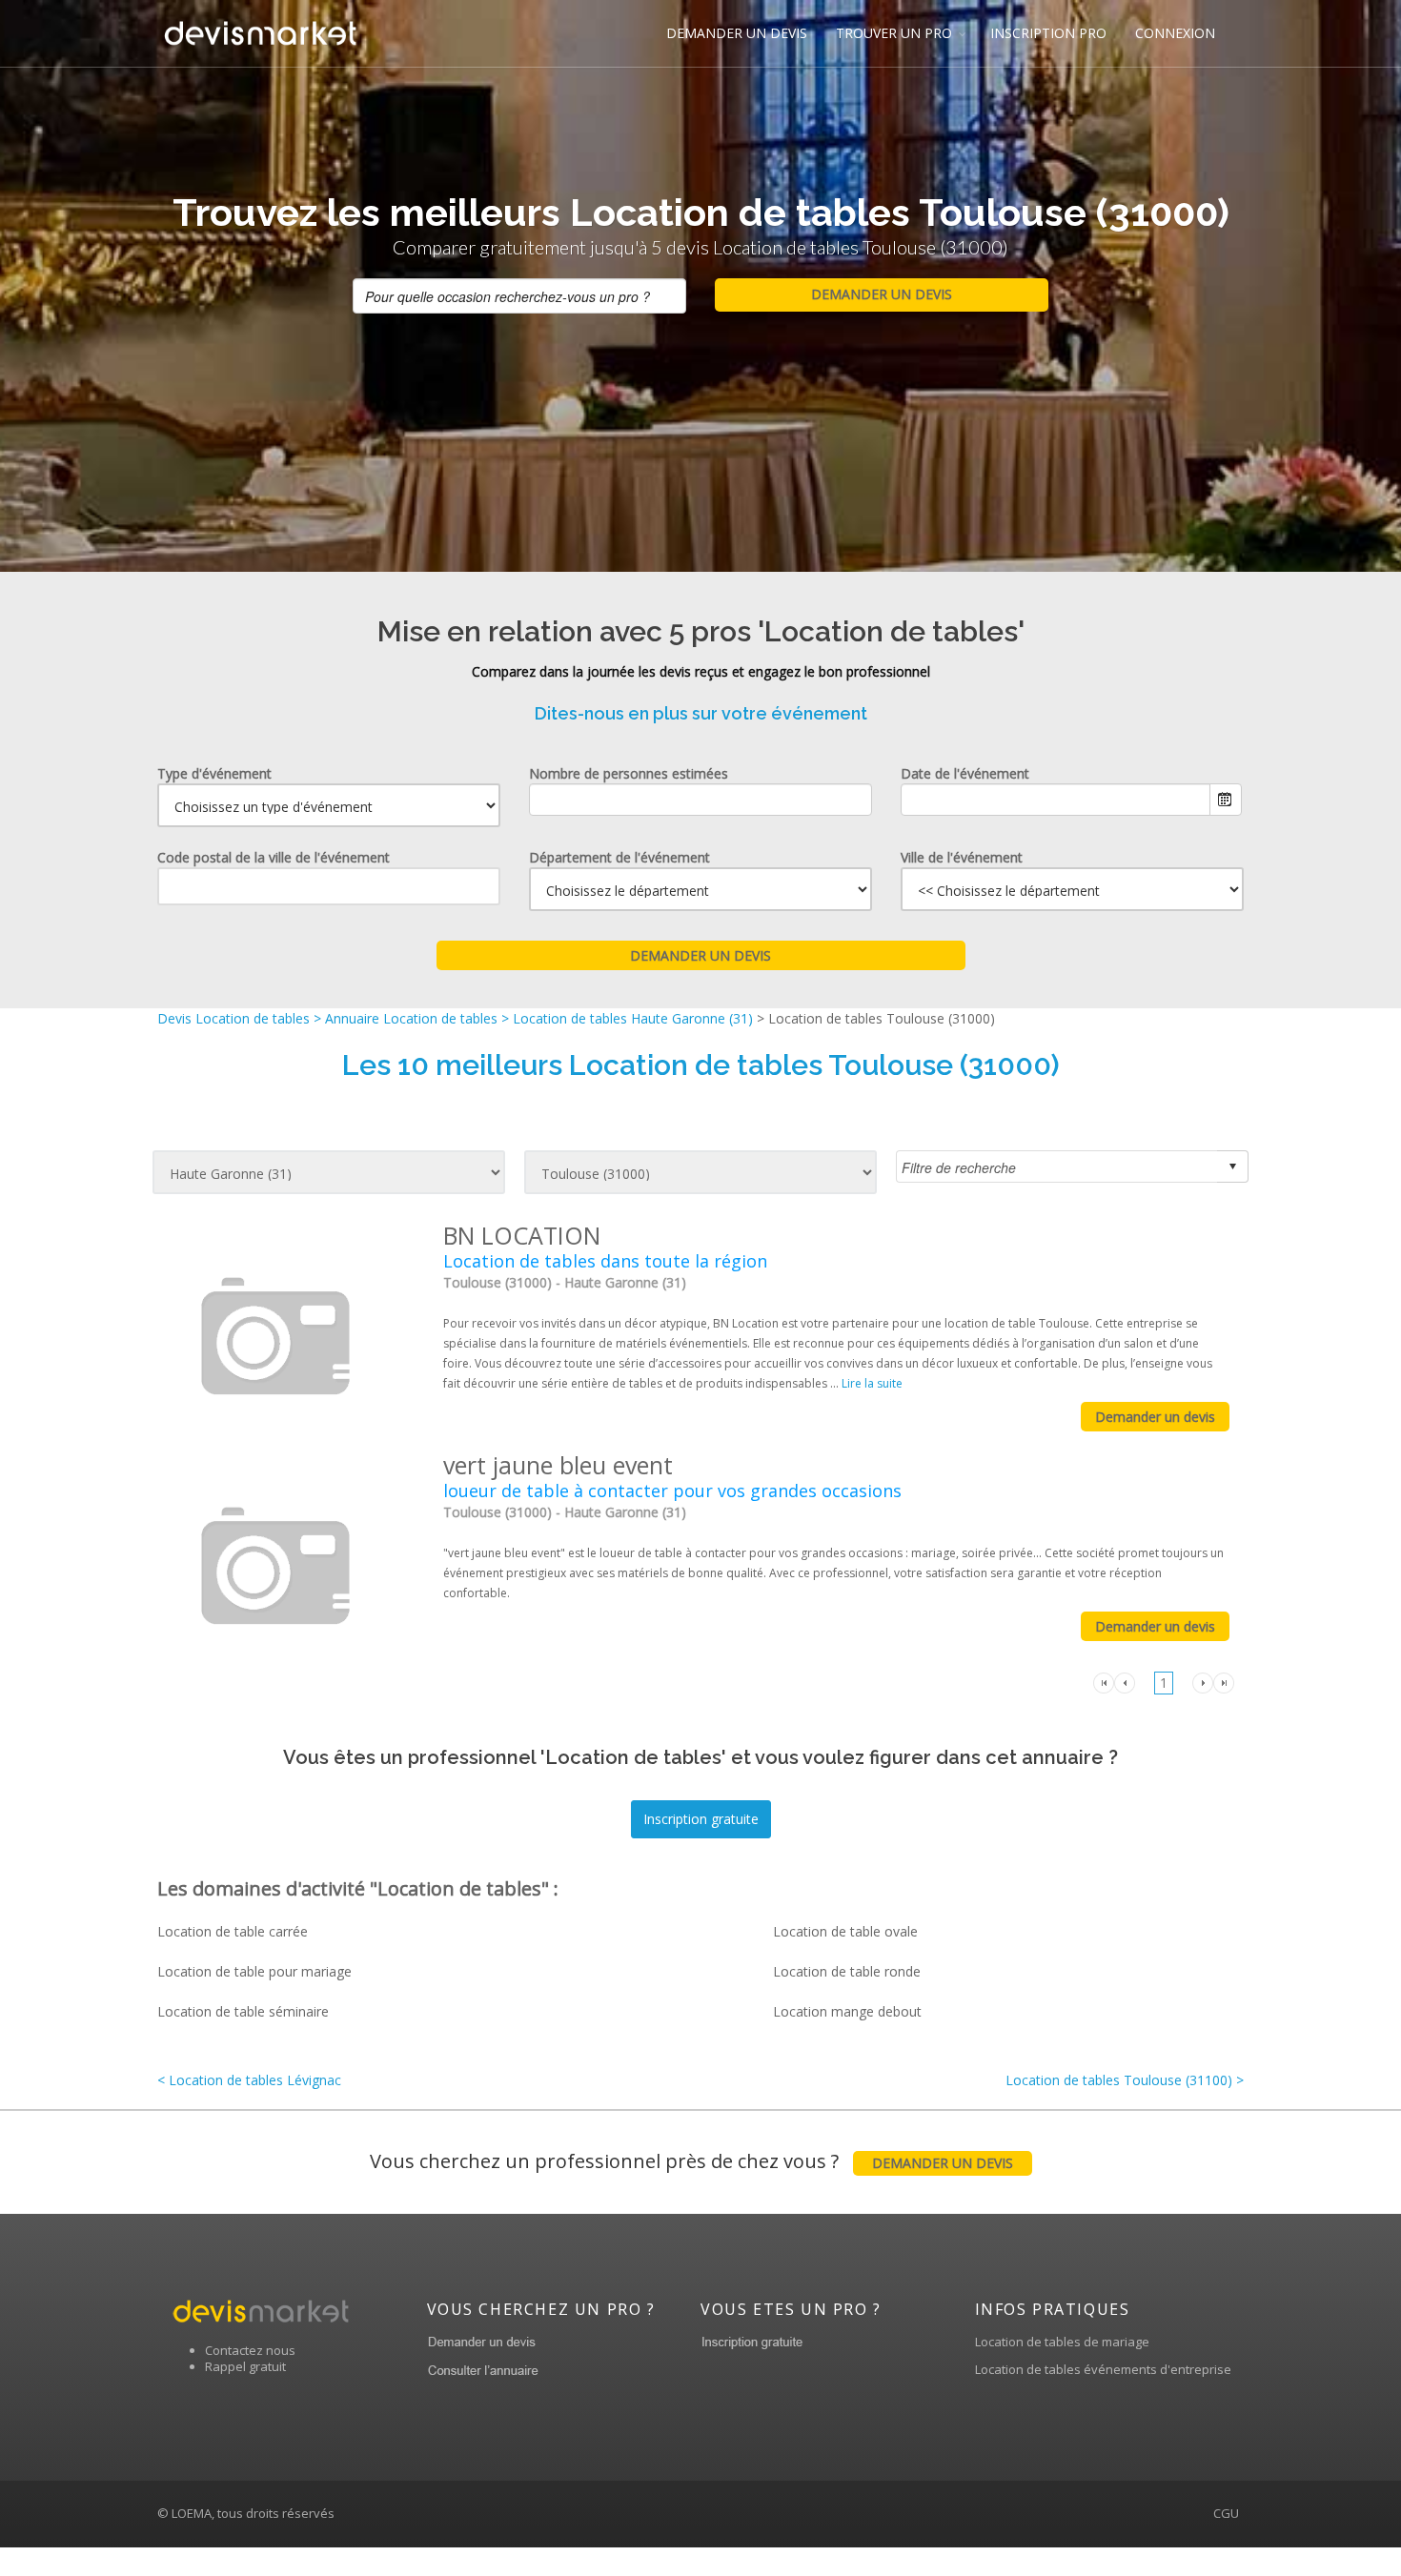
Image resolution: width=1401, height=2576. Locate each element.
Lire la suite (872, 1383)
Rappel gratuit (245, 2366)
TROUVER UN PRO (894, 33)
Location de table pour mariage (254, 1971)
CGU (1226, 2513)
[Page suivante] (1203, 1682)
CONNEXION (1175, 33)
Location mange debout (847, 2011)
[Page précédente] (1125, 1682)
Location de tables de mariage (1062, 2342)
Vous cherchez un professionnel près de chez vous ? (691, 2161)
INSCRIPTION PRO (1048, 33)
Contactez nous (250, 2350)
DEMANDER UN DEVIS (737, 33)
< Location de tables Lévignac (249, 2080)
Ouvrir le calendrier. (1226, 800)
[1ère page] (1104, 1682)
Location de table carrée (233, 1931)
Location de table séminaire (243, 2011)
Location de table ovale (845, 1931)
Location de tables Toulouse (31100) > (1125, 2080)
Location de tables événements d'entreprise (1103, 2369)
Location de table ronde (847, 1971)
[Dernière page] (1224, 1682)
